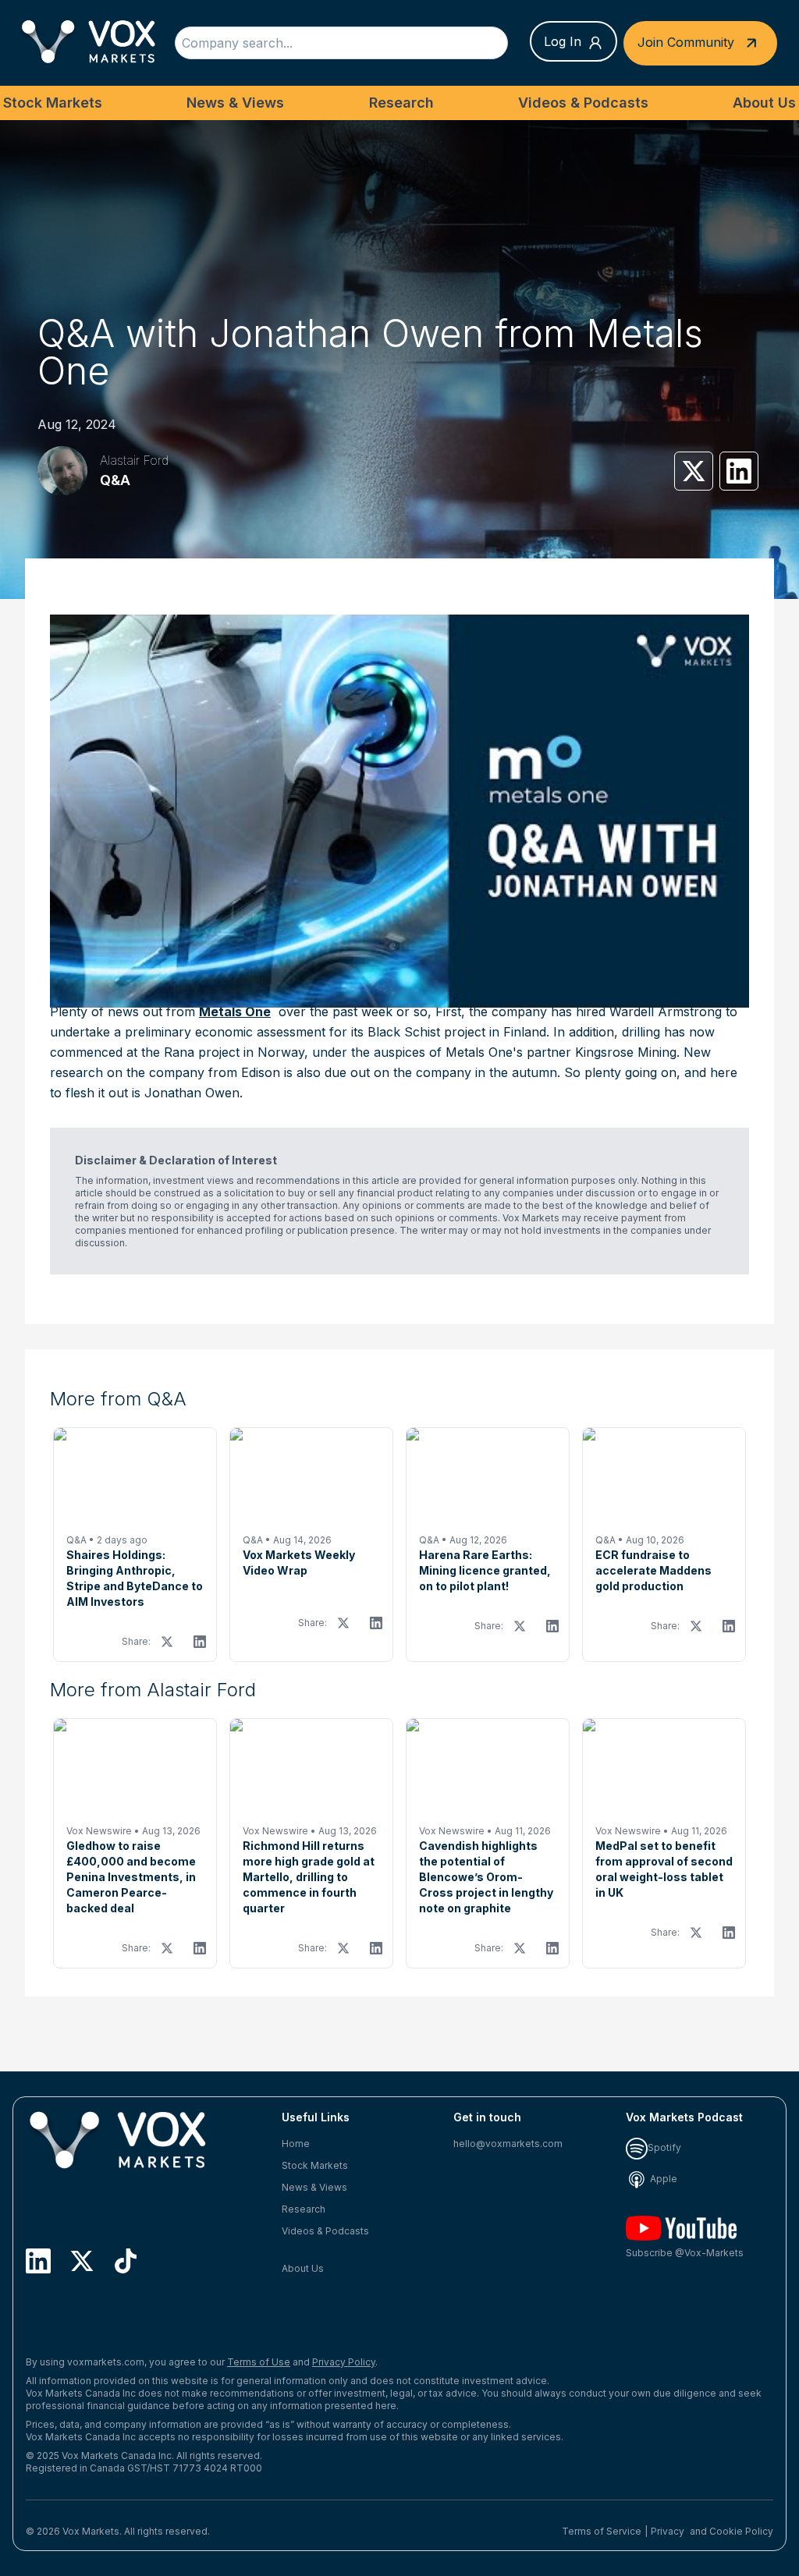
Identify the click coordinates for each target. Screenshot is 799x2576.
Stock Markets (53, 103)
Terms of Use (259, 2362)
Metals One (235, 1012)
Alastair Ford (134, 460)
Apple (662, 2179)
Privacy (668, 2531)
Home (296, 2144)
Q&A (115, 480)
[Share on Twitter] (694, 471)
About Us (764, 103)
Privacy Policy (344, 2362)
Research (401, 103)
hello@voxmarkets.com (508, 2144)
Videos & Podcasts (583, 103)
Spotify (664, 2147)
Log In (563, 41)
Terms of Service (602, 2531)
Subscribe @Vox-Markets (685, 2253)
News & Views (235, 103)
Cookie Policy (741, 2531)
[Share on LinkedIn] (739, 471)
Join (686, 41)
